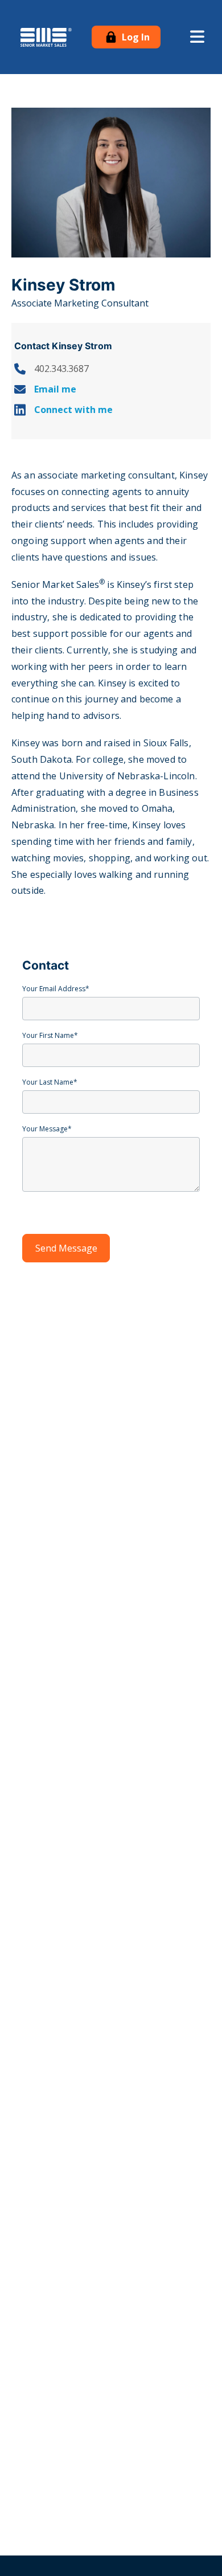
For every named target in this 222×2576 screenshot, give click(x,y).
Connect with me (73, 410)
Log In (135, 37)
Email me (55, 389)
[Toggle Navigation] (197, 37)
